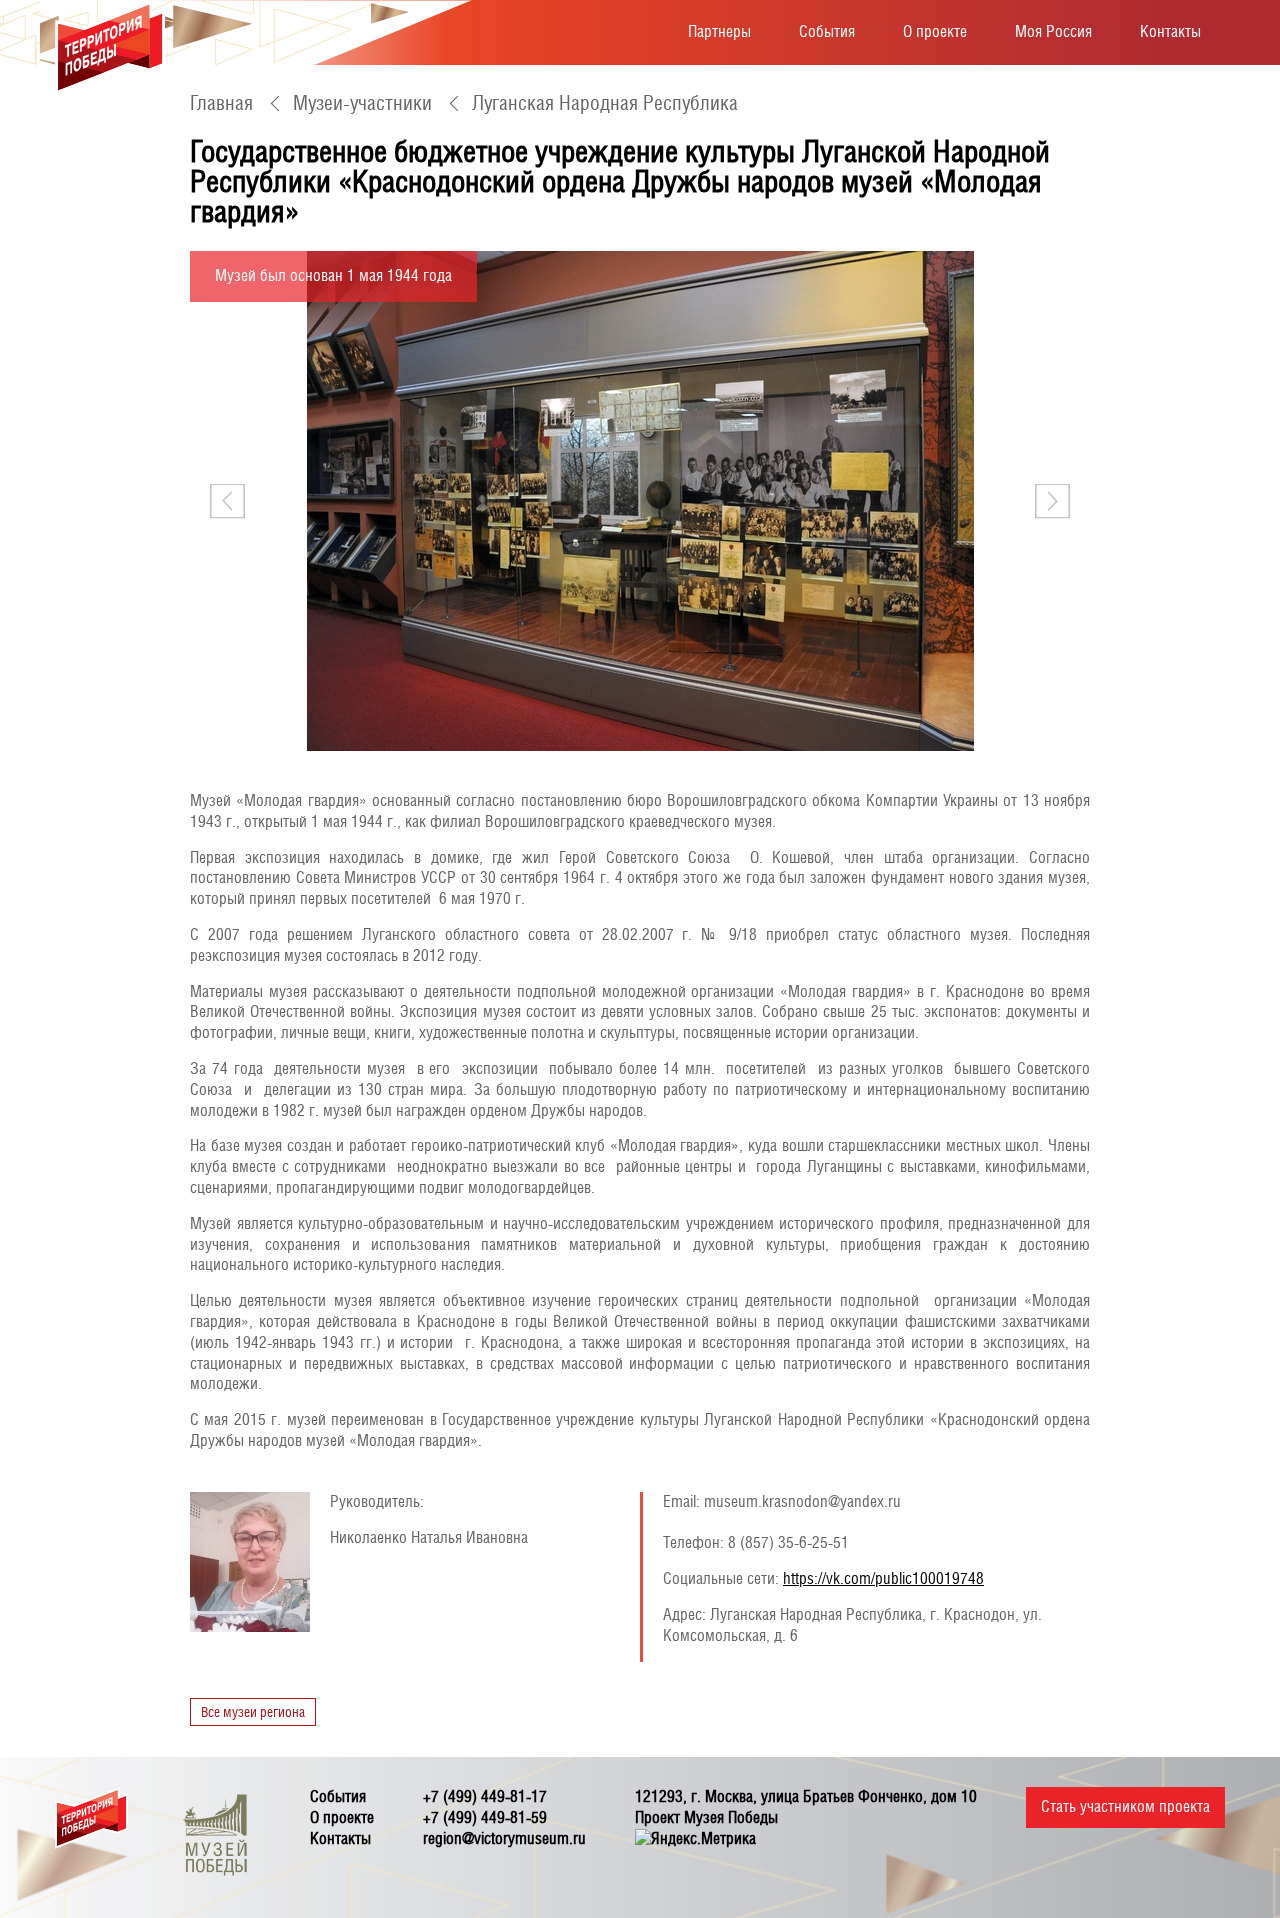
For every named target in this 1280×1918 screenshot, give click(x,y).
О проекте (935, 31)
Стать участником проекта (1125, 1806)
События (827, 31)
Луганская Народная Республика (605, 103)
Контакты (1170, 31)
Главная (221, 103)
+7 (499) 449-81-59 (485, 1817)
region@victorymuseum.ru (504, 1838)
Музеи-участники (362, 103)
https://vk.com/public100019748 (883, 1578)
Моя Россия (1053, 31)
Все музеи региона (253, 1712)
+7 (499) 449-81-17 (485, 1796)
